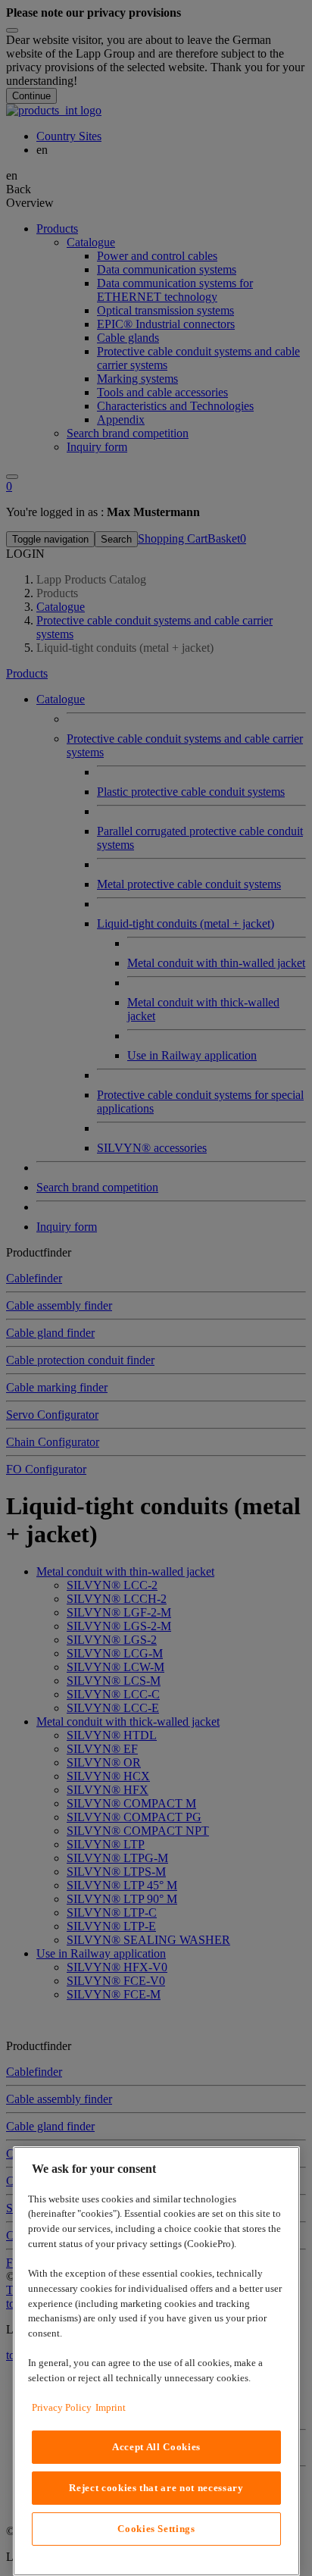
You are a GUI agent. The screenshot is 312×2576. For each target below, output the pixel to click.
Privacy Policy (62, 2407)
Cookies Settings (156, 2529)
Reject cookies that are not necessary (156, 2488)
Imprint (111, 2407)
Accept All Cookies (156, 2447)
